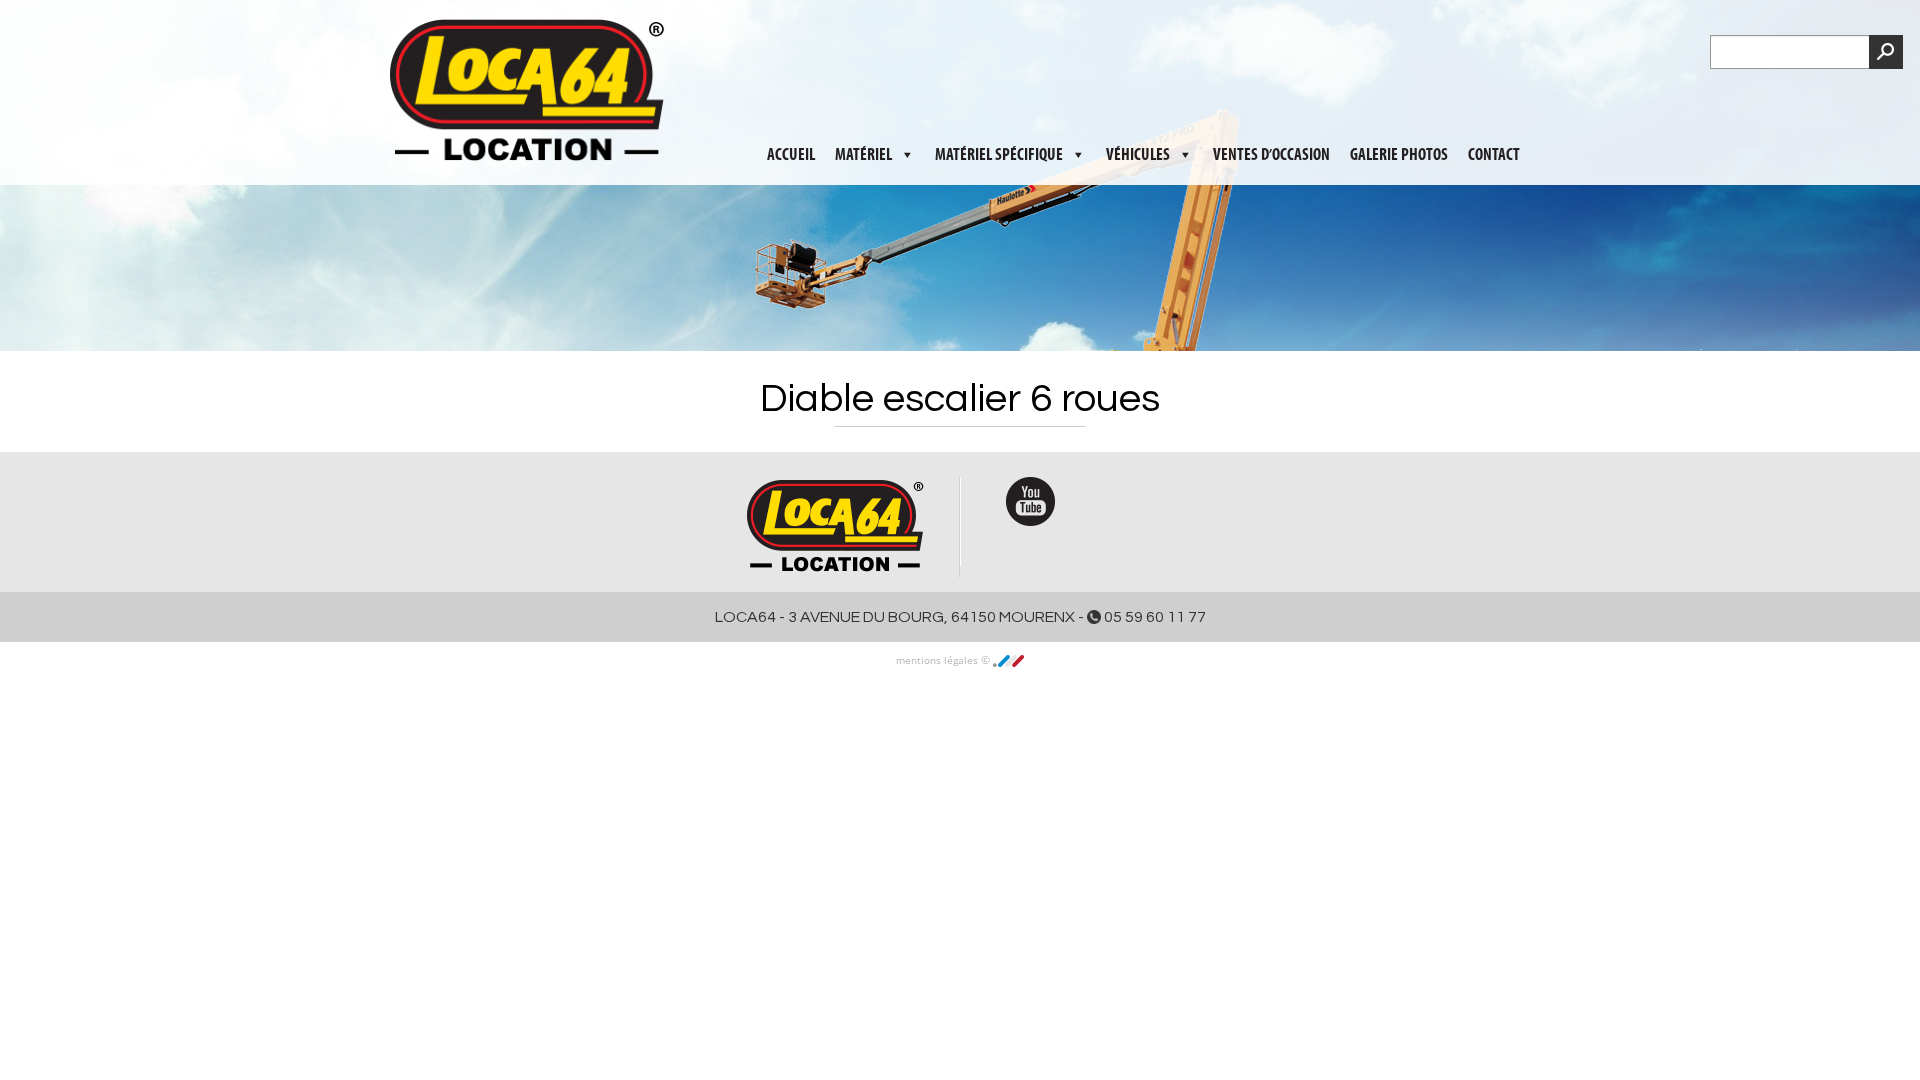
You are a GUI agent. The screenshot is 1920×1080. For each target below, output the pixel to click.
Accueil (791, 101)
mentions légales (938, 660)
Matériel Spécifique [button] (999, 101)
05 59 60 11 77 (1153, 617)
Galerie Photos (1399, 101)
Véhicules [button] (1138, 101)
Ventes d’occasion (1271, 101)
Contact (1494, 101)
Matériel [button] (863, 101)
